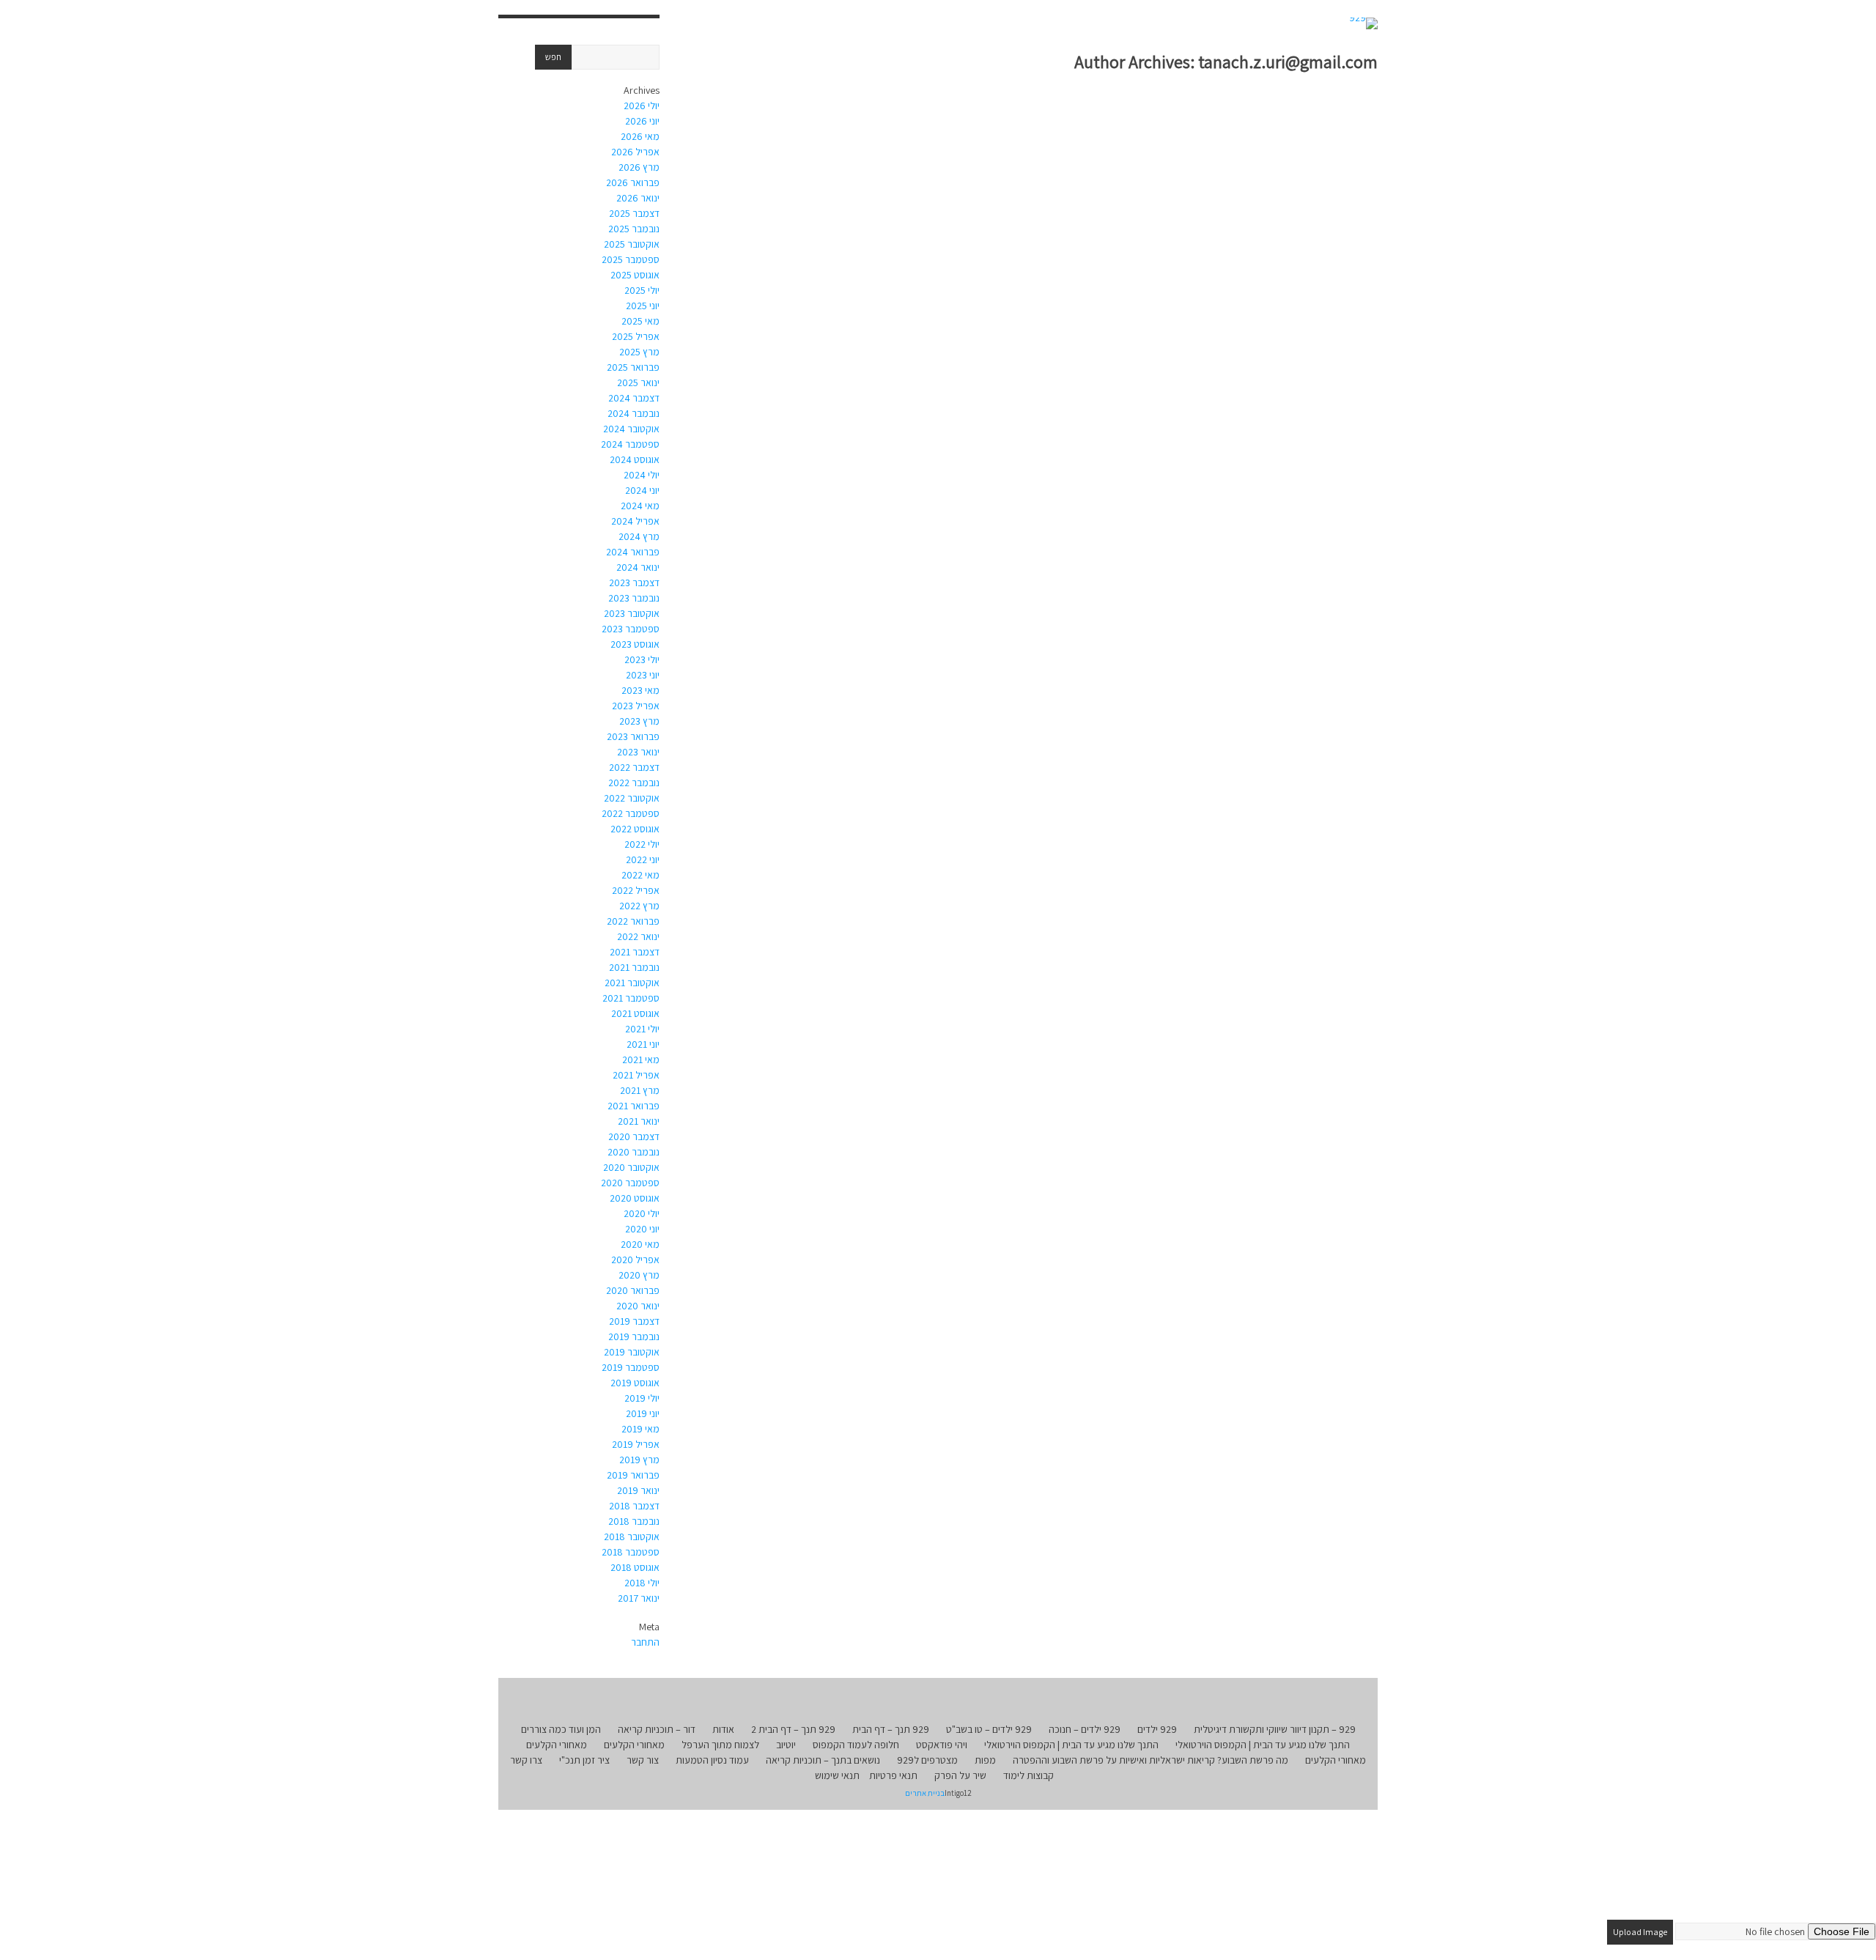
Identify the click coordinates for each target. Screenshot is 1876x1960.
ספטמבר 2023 (631, 629)
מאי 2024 (640, 506)
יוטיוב (786, 1745)
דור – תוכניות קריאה (657, 1729)
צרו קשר (526, 1760)
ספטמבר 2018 (631, 1552)
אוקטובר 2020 (631, 1167)
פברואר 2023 (633, 736)
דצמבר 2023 (634, 583)
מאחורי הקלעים (634, 1745)
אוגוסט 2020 (635, 1198)
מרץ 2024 (639, 536)
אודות (723, 1729)
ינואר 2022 (638, 936)
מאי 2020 (640, 1244)
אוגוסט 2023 (635, 644)
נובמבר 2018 (634, 1521)
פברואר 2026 (633, 182)
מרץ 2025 (639, 352)
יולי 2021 (642, 1029)
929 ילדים (1157, 1729)
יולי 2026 (642, 106)
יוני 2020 (642, 1229)
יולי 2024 (642, 475)
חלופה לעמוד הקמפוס (856, 1745)
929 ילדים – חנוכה (1085, 1729)
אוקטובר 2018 (632, 1536)
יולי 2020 (642, 1213)
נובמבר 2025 (634, 229)
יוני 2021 (643, 1044)
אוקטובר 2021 (632, 983)
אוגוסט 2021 (635, 1013)
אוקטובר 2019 (632, 1352)
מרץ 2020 (639, 1275)
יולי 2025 (642, 290)
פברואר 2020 (633, 1290)
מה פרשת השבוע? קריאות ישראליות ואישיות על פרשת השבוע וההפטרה (1151, 1760)
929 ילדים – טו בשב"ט (989, 1729)
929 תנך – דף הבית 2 (793, 1729)
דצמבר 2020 (634, 1136)
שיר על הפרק (960, 1775)
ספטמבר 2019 (631, 1367)
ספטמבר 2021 (631, 998)
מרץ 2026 (639, 167)
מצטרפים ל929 (927, 1760)
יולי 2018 (642, 1583)
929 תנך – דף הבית (891, 1729)
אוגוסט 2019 (635, 1383)
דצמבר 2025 (634, 213)
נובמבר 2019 (634, 1336)
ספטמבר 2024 (630, 444)
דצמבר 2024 (634, 398)
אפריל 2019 (636, 1444)
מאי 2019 (640, 1429)
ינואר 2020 (638, 1306)
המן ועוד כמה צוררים (561, 1729)
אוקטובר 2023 (632, 613)
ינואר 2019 (638, 1490)
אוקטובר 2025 (632, 244)
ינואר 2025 (638, 382)
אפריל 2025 (636, 336)
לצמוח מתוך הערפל (720, 1745)
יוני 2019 (643, 1413)
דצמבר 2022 (634, 767)
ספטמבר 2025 (631, 259)
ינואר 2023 (638, 752)
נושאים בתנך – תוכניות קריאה (823, 1760)
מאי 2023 (640, 690)
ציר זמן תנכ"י (584, 1760)
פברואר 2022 (633, 921)
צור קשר (643, 1760)
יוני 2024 (642, 490)
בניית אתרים (925, 1793)
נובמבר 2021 (634, 967)
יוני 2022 (643, 859)
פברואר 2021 (634, 1106)
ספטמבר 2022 (631, 813)
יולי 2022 (642, 844)
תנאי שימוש (837, 1775)
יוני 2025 (643, 306)
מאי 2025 (640, 321)
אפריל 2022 (636, 890)
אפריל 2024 (635, 521)
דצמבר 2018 (634, 1506)
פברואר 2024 (633, 552)
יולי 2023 (642, 659)
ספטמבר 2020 (630, 1183)
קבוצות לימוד (1029, 1775)
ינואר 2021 (639, 1121)
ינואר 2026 (638, 198)
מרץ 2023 (639, 721)
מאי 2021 (641, 1059)
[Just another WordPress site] (1363, 23)
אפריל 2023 (636, 706)
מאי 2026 (640, 136)
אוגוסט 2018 (635, 1567)
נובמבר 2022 (634, 783)
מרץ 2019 (639, 1460)
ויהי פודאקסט (942, 1745)
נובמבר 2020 (634, 1152)
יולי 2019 (642, 1398)
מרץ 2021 (640, 1090)
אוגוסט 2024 (635, 459)
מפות (985, 1760)
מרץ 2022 (639, 906)
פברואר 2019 (633, 1475)
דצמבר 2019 (634, 1321)
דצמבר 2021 (635, 952)
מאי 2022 (640, 875)
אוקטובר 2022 (632, 798)
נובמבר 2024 (634, 413)
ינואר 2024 (638, 567)
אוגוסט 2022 (635, 829)
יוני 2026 (642, 121)
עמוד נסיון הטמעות (712, 1760)
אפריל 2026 (635, 152)
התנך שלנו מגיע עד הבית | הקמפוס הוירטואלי (1263, 1745)
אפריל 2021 (636, 1075)
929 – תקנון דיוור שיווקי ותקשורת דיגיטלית (1275, 1729)
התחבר (645, 1642)
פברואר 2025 (633, 367)
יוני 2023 (643, 675)
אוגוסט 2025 (635, 275)
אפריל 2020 (635, 1260)
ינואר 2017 (639, 1598)
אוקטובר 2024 (631, 429)
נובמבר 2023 (634, 598)
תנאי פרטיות (893, 1775)
